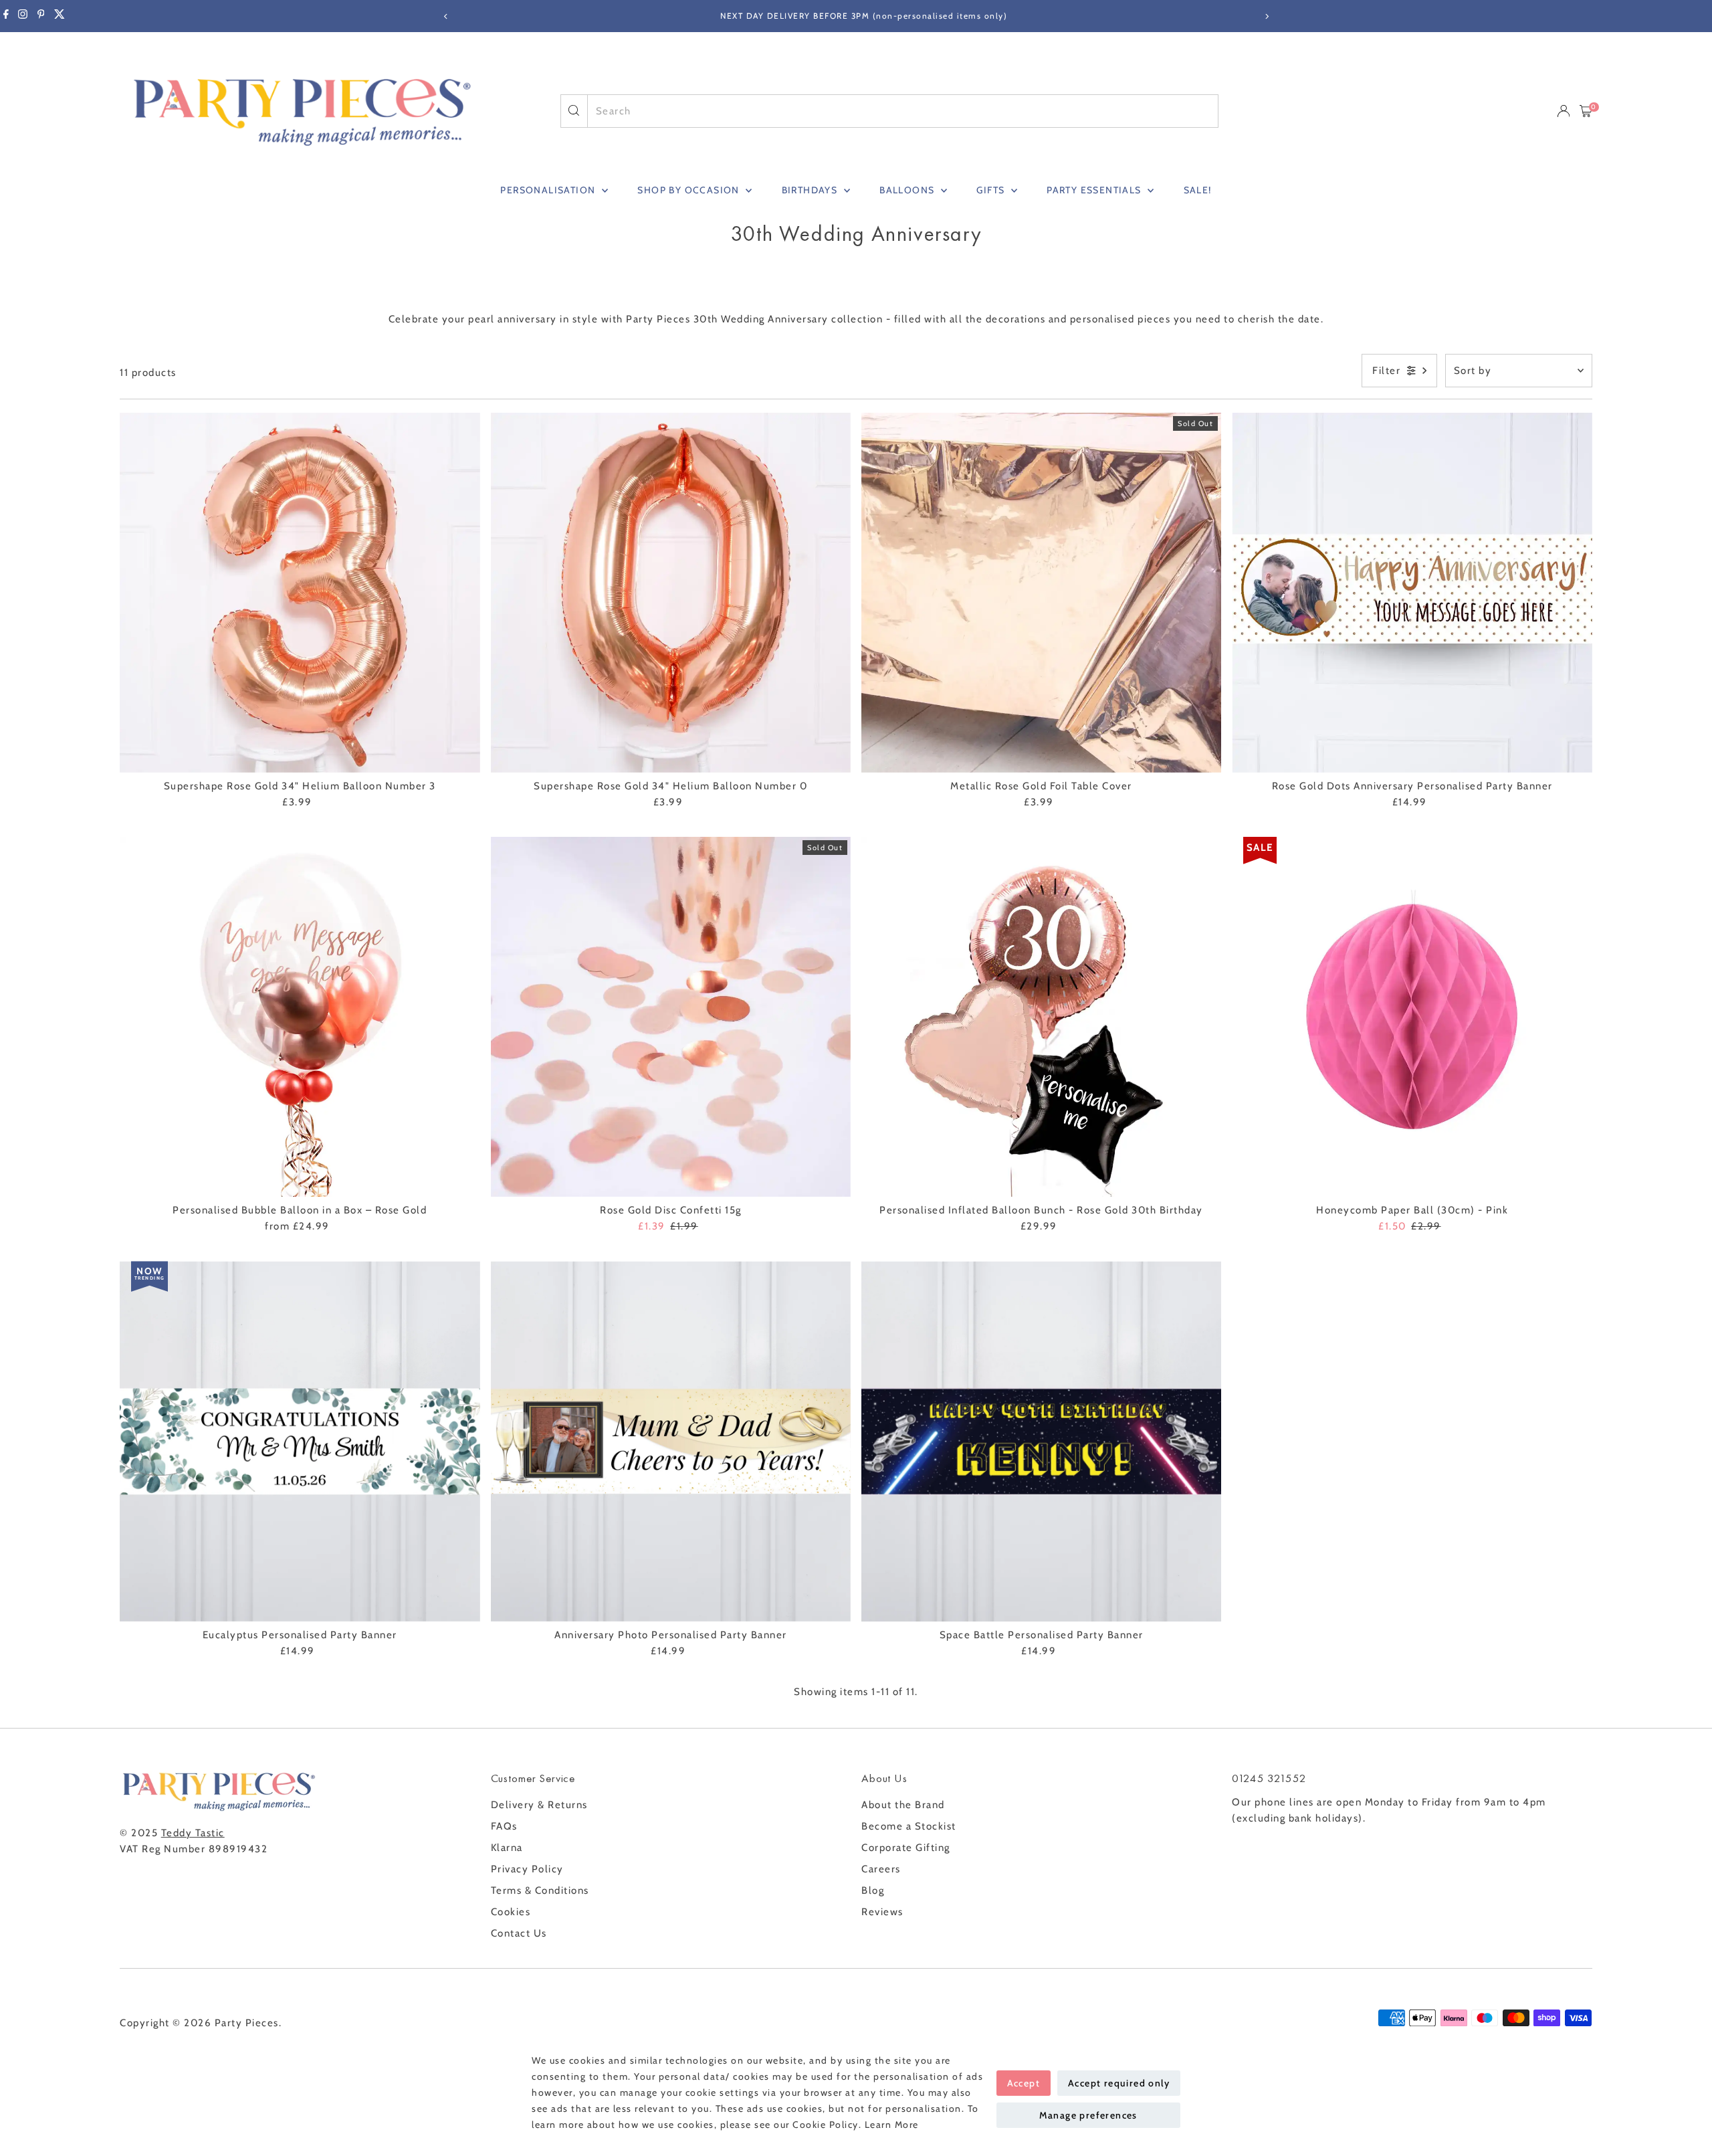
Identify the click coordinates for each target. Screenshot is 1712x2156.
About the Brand (903, 1805)
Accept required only (1119, 2083)
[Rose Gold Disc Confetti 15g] (671, 1017)
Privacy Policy (527, 1869)
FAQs (504, 1826)
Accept (1024, 2083)
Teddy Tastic (193, 1833)
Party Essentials (1095, 190)
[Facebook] (6, 16)
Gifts (992, 190)
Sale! (1198, 190)
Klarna (507, 1848)
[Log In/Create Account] (1564, 111)
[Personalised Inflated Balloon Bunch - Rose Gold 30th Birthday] (1041, 1017)
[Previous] (446, 16)
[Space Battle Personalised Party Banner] (1041, 1441)
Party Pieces (247, 2023)
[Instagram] (23, 16)
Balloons (908, 190)
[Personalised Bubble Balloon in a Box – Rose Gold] (300, 1017)
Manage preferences (1088, 2115)
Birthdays (811, 190)
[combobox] (903, 111)
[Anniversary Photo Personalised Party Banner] (671, 1441)
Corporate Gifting (906, 1848)
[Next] (1266, 16)
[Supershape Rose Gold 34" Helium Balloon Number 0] (671, 593)
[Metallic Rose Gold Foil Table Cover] (1041, 593)
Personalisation (549, 190)
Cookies (511, 1912)
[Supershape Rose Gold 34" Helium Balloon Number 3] (300, 593)
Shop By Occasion (690, 190)
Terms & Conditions (540, 1890)
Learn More (892, 2125)
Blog (873, 1890)
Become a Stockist (909, 1826)
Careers (881, 1869)
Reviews (882, 1912)
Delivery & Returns (539, 1805)
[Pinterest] (41, 16)
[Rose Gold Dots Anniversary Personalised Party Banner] (1412, 593)
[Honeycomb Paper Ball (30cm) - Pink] (1412, 1017)
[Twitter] (60, 16)
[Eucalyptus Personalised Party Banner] (300, 1441)
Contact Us (519, 1933)
